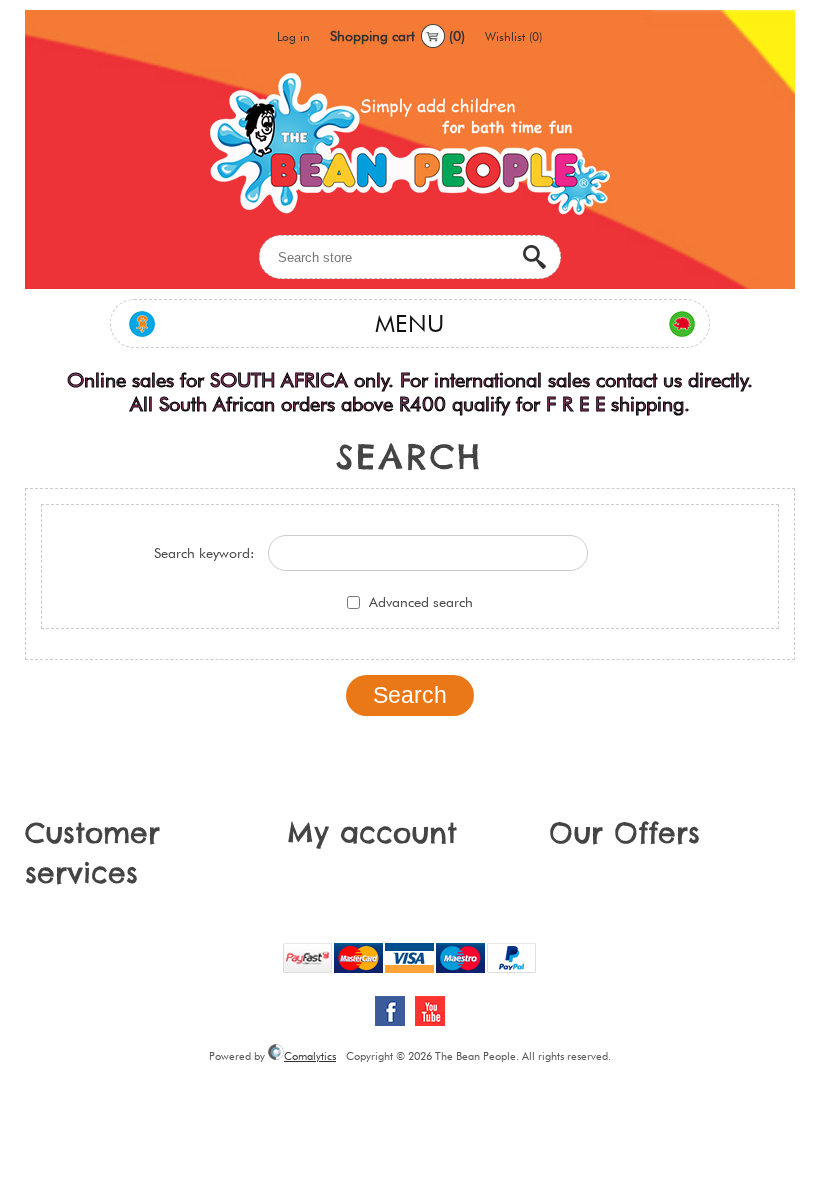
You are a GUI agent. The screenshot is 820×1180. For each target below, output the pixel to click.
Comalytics (310, 1056)
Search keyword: (204, 553)
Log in (293, 36)
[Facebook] (390, 1011)
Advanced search (421, 602)
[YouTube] (430, 1011)
